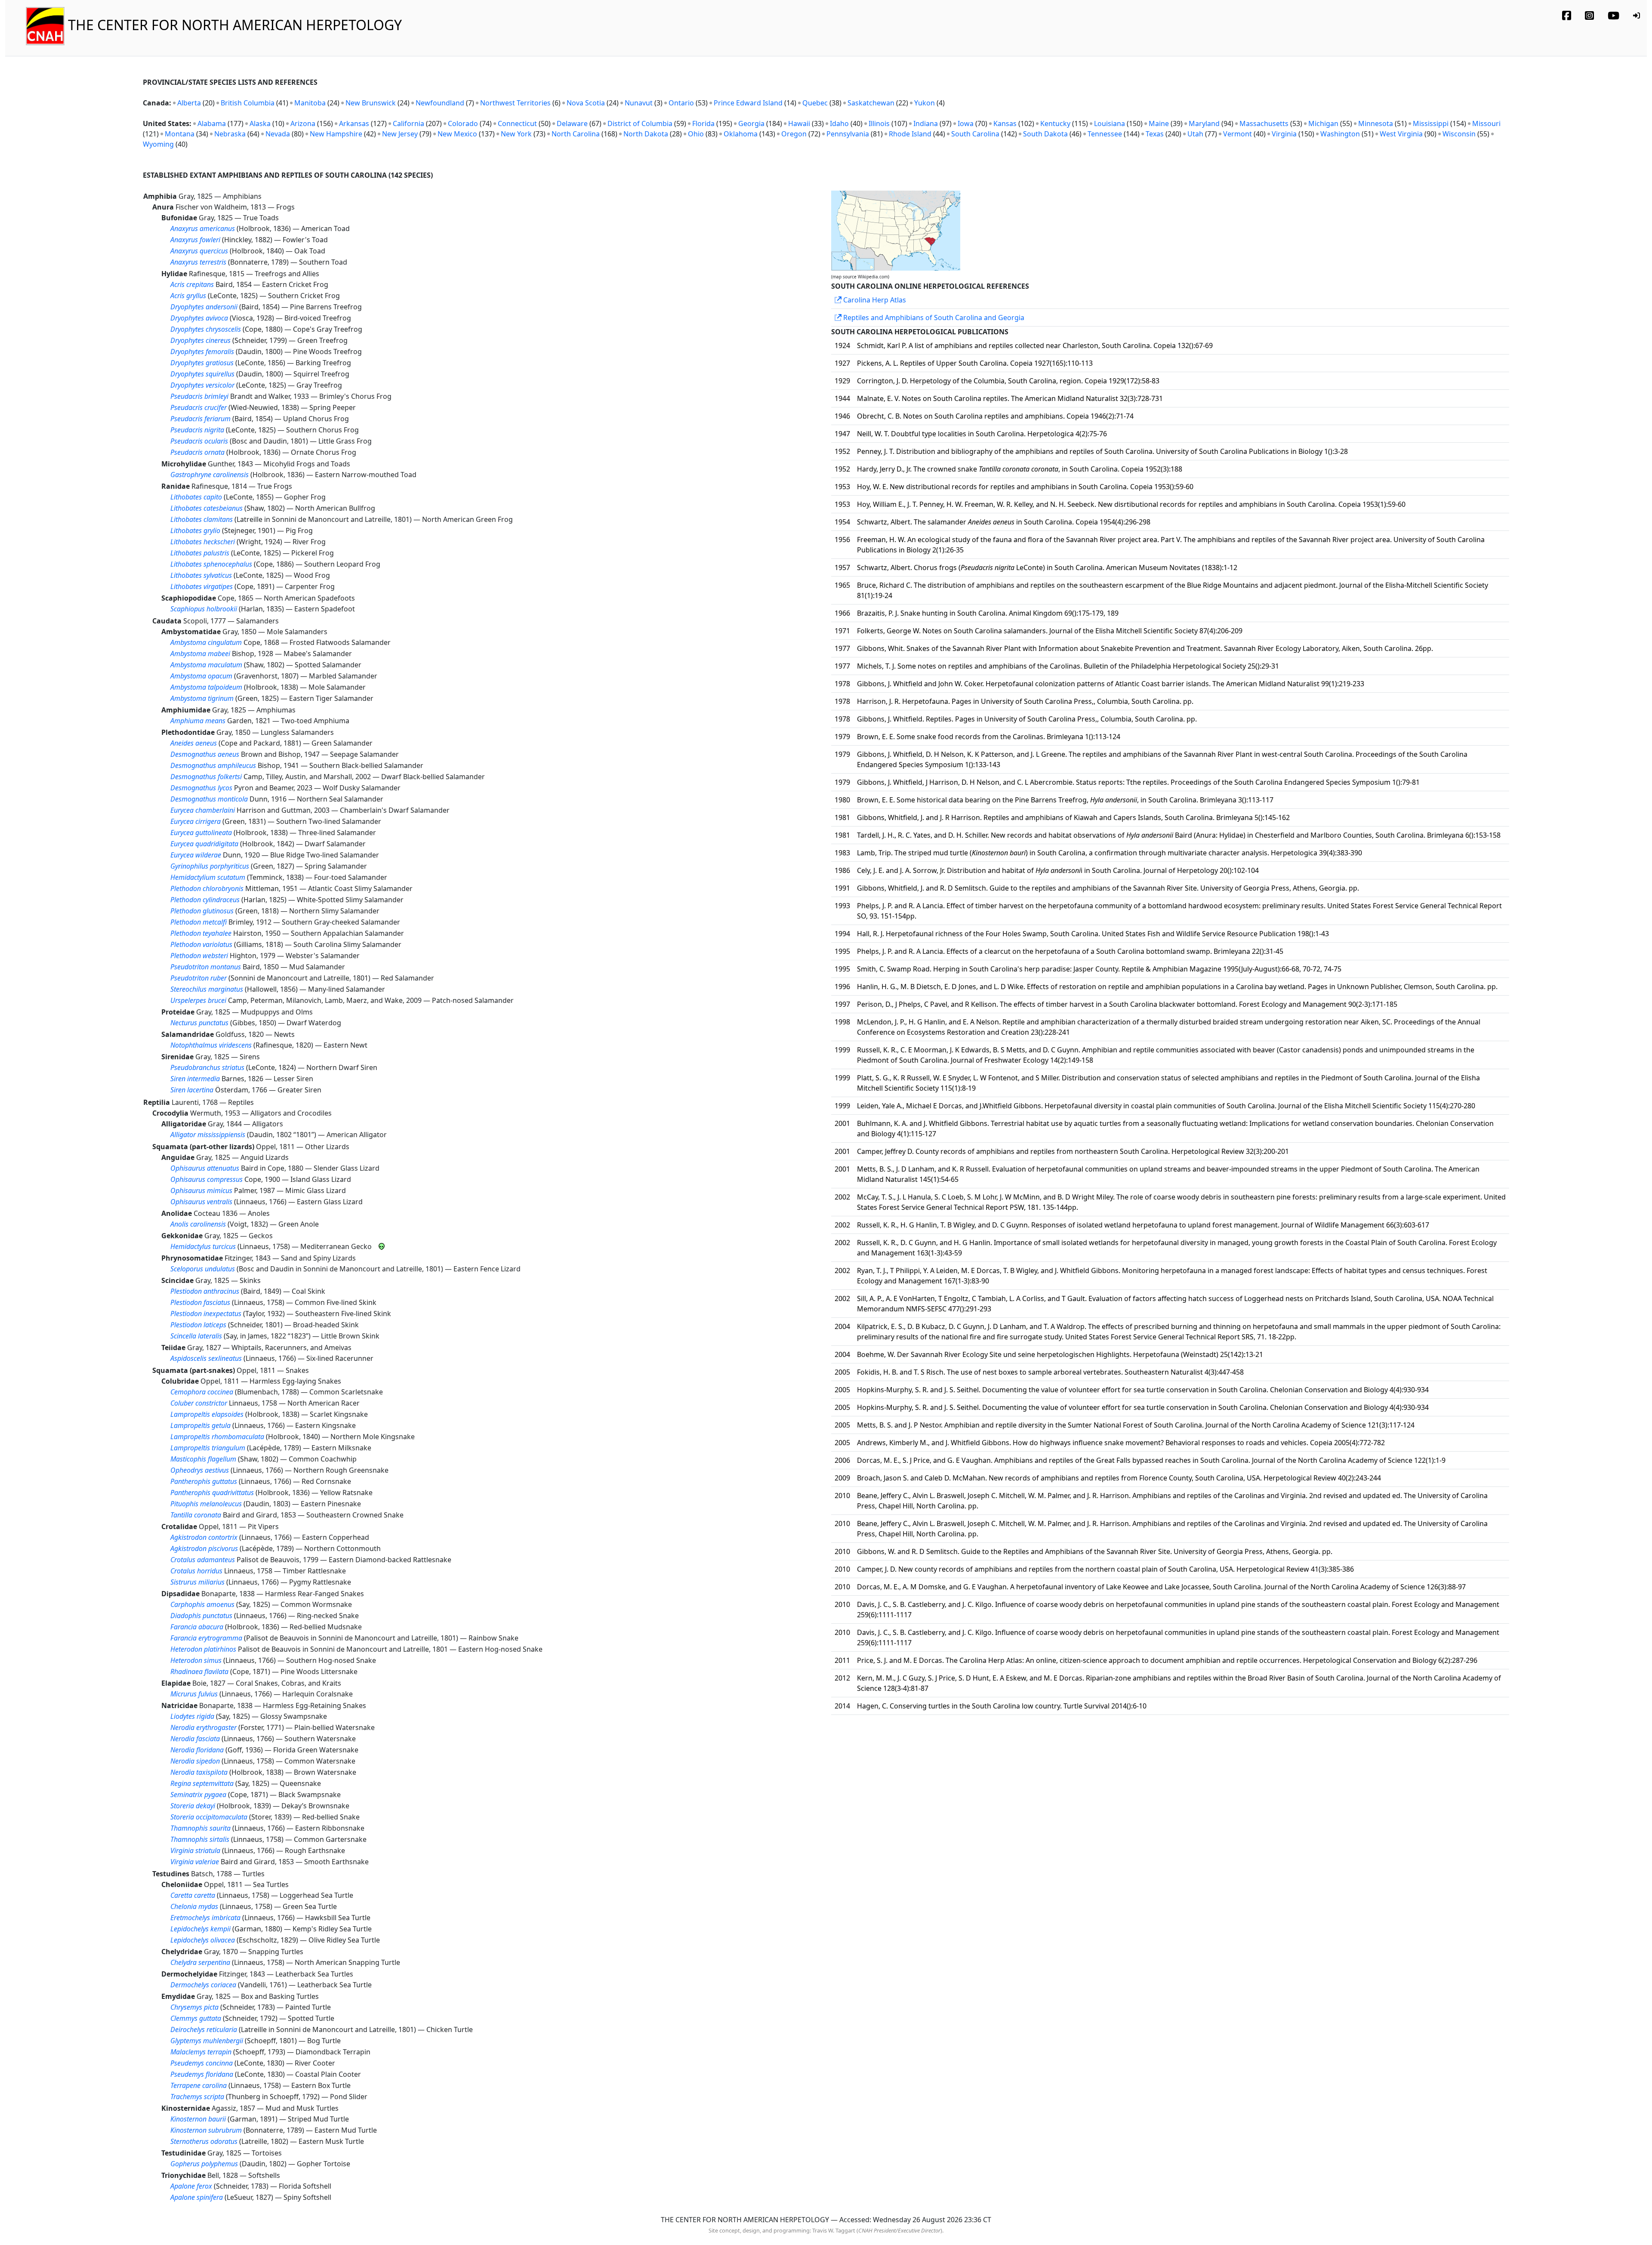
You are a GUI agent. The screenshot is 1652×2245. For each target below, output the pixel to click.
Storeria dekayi (193, 1806)
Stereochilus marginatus (207, 989)
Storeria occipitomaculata (209, 1817)
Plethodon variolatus (201, 944)
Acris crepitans (192, 284)
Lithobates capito (196, 497)
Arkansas (354, 123)
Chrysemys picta (194, 2007)
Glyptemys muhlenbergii (207, 2041)
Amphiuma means (198, 721)
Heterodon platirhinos (203, 1649)
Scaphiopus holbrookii (204, 609)
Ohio (696, 134)
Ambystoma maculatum (206, 665)
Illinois (879, 123)
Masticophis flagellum (203, 1459)
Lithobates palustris (200, 553)
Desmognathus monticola (209, 799)
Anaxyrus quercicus (199, 251)
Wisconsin (1459, 134)
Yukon (925, 103)
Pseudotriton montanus (206, 967)
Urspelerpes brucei (198, 1000)
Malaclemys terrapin (201, 2052)
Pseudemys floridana (202, 2074)
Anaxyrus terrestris (198, 262)
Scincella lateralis (196, 1336)
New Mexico (457, 134)
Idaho (839, 123)
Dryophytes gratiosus (202, 363)
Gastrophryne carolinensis (210, 475)
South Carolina (975, 134)
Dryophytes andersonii (204, 307)
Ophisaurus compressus (206, 1179)
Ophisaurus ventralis (201, 1202)
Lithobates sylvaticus (201, 575)
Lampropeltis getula (200, 1425)
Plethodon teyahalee (201, 933)
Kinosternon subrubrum (206, 2130)
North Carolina (576, 134)
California (408, 123)
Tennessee (1105, 134)
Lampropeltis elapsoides (207, 1414)
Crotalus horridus (196, 1571)
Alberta (189, 103)
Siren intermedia (195, 1079)
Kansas (1005, 123)
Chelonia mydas (194, 1906)
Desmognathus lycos (201, 788)
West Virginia (1401, 134)
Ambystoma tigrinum (202, 698)
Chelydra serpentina (200, 1962)
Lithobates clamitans (202, 519)
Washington (1340, 134)
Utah (1195, 134)
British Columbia (248, 103)
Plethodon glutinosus (202, 911)
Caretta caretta (193, 1895)
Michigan (1323, 123)
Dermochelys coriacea (203, 1985)
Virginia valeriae (195, 1862)
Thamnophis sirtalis (200, 1839)
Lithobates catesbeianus (206, 508)
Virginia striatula (195, 1850)
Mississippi (1431, 123)
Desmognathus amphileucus (213, 765)
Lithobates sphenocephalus (211, 564)
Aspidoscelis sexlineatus (206, 1358)
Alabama (212, 123)
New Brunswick (371, 103)
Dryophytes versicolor (202, 385)
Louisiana (1110, 123)
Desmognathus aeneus (205, 754)
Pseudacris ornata (197, 452)
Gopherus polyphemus (204, 2164)
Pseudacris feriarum (200, 419)
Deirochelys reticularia (204, 2029)
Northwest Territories (515, 103)
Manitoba (310, 103)
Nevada (278, 134)
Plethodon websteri (199, 956)
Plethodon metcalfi (199, 922)
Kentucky (1055, 123)
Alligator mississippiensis (208, 1135)
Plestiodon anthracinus (205, 1291)
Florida (703, 123)
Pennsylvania (848, 134)
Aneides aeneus (194, 743)
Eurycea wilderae (196, 855)
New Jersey (400, 134)
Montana (180, 134)
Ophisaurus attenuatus (205, 1168)
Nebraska (230, 134)
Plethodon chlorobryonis (207, 888)
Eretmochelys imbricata (205, 1918)
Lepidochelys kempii (200, 1929)
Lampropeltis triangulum (208, 1448)
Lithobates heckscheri (203, 542)
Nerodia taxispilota (199, 1772)
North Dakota (646, 134)
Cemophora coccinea (202, 1392)
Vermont (1237, 134)
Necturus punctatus (199, 1023)
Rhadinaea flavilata (199, 1671)
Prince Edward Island (748, 103)
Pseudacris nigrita (197, 430)
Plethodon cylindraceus (205, 900)
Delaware (572, 123)
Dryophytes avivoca (199, 318)
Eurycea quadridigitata (204, 844)
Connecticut (517, 123)
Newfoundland (440, 103)
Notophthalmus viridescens (211, 1045)
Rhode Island (910, 134)
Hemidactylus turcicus (203, 1246)
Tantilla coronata (196, 1515)
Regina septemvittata (202, 1783)
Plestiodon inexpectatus (206, 1314)
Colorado (463, 123)
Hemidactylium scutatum (208, 877)
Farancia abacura (197, 1627)
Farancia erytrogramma (206, 1638)
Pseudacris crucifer (199, 407)
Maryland (1204, 123)
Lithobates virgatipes (202, 586)
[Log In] (1637, 15)
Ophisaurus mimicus (201, 1190)
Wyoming (158, 144)
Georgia (751, 123)
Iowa (966, 123)
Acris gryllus (188, 296)
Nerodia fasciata (195, 1739)
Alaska (260, 123)
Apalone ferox (191, 2186)
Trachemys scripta (197, 2097)
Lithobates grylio (195, 530)
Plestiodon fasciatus (200, 1302)
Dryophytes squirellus (202, 374)
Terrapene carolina (199, 2085)
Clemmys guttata (196, 2018)
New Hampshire (336, 134)
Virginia (1284, 134)
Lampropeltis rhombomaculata (217, 1437)
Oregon (794, 134)
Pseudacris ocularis (199, 441)
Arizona (303, 123)
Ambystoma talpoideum (206, 687)
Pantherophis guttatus (204, 1481)
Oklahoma (741, 134)
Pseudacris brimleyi (199, 396)
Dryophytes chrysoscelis (206, 329)
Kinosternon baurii (198, 2119)
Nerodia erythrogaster (203, 1727)
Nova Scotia (586, 103)
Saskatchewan (871, 103)
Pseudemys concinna (202, 2063)
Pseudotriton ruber (199, 978)
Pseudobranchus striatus (207, 1067)
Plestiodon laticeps (198, 1325)
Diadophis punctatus (201, 1616)
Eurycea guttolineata (201, 833)
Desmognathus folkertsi (206, 777)
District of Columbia (640, 123)
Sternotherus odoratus (204, 2141)
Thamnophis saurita (200, 1828)
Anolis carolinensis (198, 1224)
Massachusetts (1264, 123)
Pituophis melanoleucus (206, 1504)
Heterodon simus (196, 1660)
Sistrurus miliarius (197, 1582)
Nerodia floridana (197, 1750)
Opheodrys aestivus (200, 1470)
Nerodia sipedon (195, 1761)
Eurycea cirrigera (196, 821)
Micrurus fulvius (194, 1694)
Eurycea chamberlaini (203, 810)
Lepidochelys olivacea (203, 1940)
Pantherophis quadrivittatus (212, 1493)
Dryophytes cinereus (200, 340)
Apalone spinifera (197, 2197)
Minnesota (1376, 123)
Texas (1155, 134)
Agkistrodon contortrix (204, 1537)
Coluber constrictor (199, 1403)
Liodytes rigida (192, 1716)
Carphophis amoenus (202, 1604)
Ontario (681, 103)
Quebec (815, 103)
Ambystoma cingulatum (206, 642)
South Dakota (1045, 134)
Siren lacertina (192, 1090)
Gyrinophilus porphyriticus (210, 866)
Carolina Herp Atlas (874, 300)
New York (516, 134)
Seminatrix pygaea (198, 1795)
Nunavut (639, 103)
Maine (1159, 123)
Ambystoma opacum (201, 676)
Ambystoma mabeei (200, 654)
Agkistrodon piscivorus (204, 1548)
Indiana (926, 123)
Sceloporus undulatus (203, 1269)
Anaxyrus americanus (203, 228)
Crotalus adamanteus (203, 1560)
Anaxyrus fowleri (195, 240)
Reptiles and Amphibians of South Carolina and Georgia (933, 318)
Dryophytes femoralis (202, 352)
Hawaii (799, 123)
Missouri (1486, 123)
